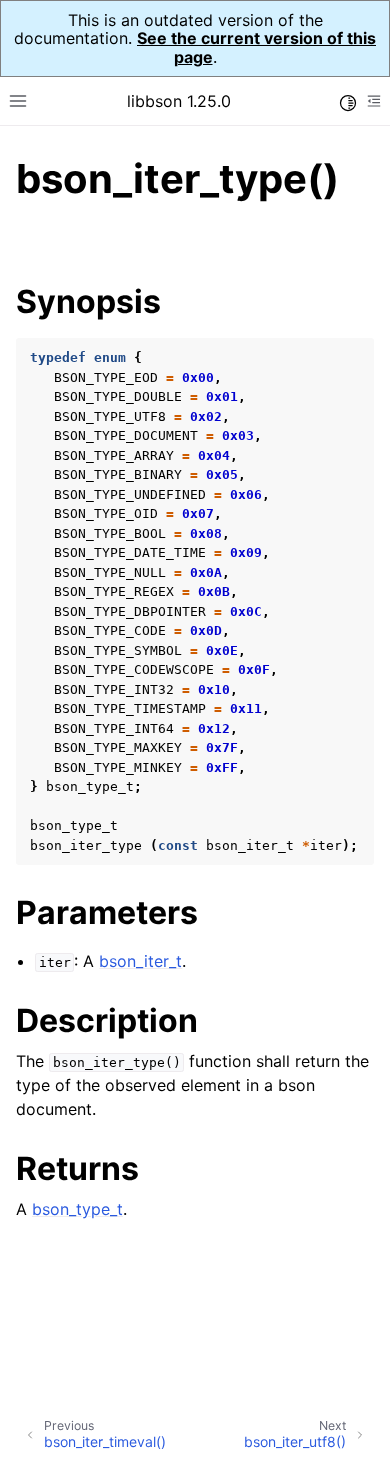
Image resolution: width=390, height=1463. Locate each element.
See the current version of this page (256, 47)
